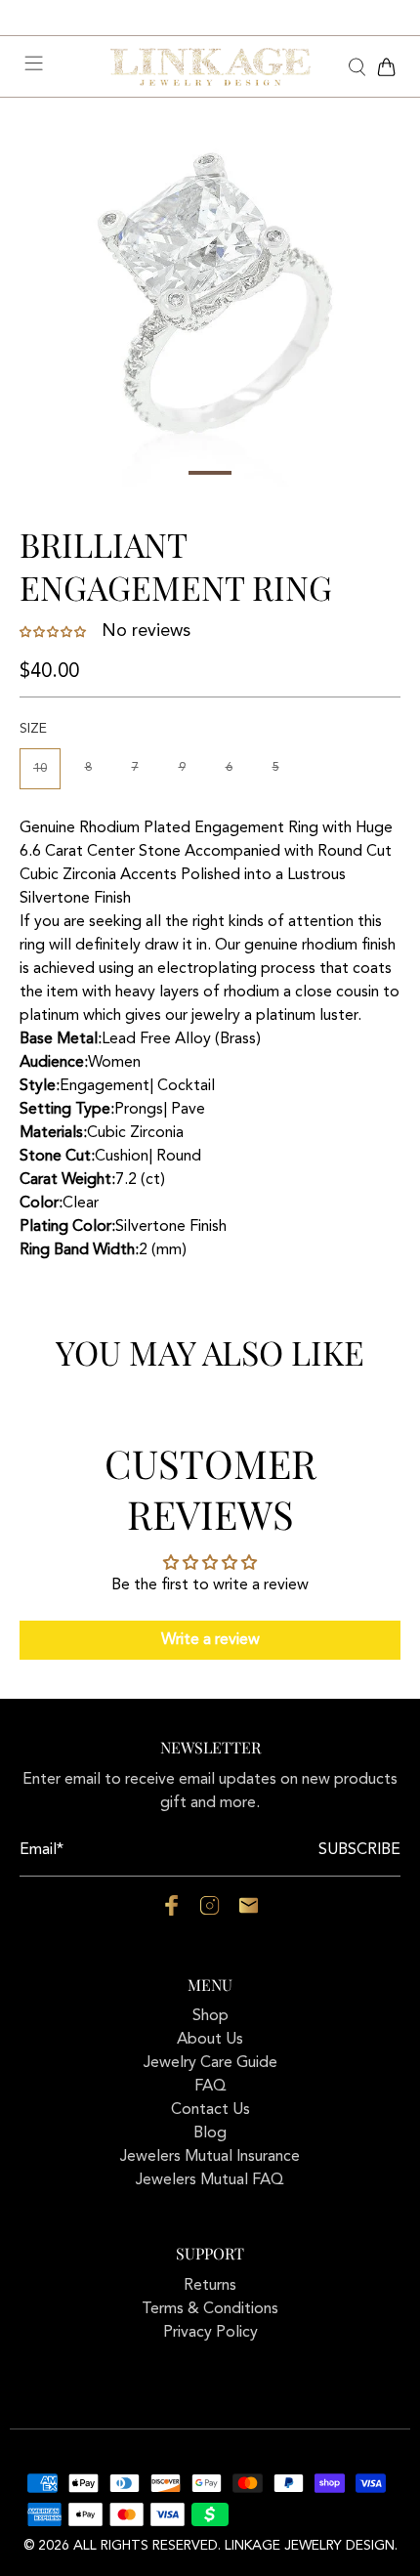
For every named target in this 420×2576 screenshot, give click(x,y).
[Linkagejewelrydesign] (210, 67)
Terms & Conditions (210, 2309)
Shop (210, 2016)
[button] (55, 632)
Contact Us (210, 2110)
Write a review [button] (210, 1640)
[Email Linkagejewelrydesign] (249, 1912)
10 (40, 768)
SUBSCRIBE (359, 1850)
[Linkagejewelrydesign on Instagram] (210, 1912)
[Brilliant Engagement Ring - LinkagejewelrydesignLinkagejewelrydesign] (210, 303)
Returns (210, 2286)
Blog (210, 2133)
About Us (210, 2040)
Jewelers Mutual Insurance (210, 2157)
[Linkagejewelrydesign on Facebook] (171, 1912)
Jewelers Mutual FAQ (210, 2180)
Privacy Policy (210, 2333)
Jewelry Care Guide (210, 2063)
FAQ (210, 2087)
